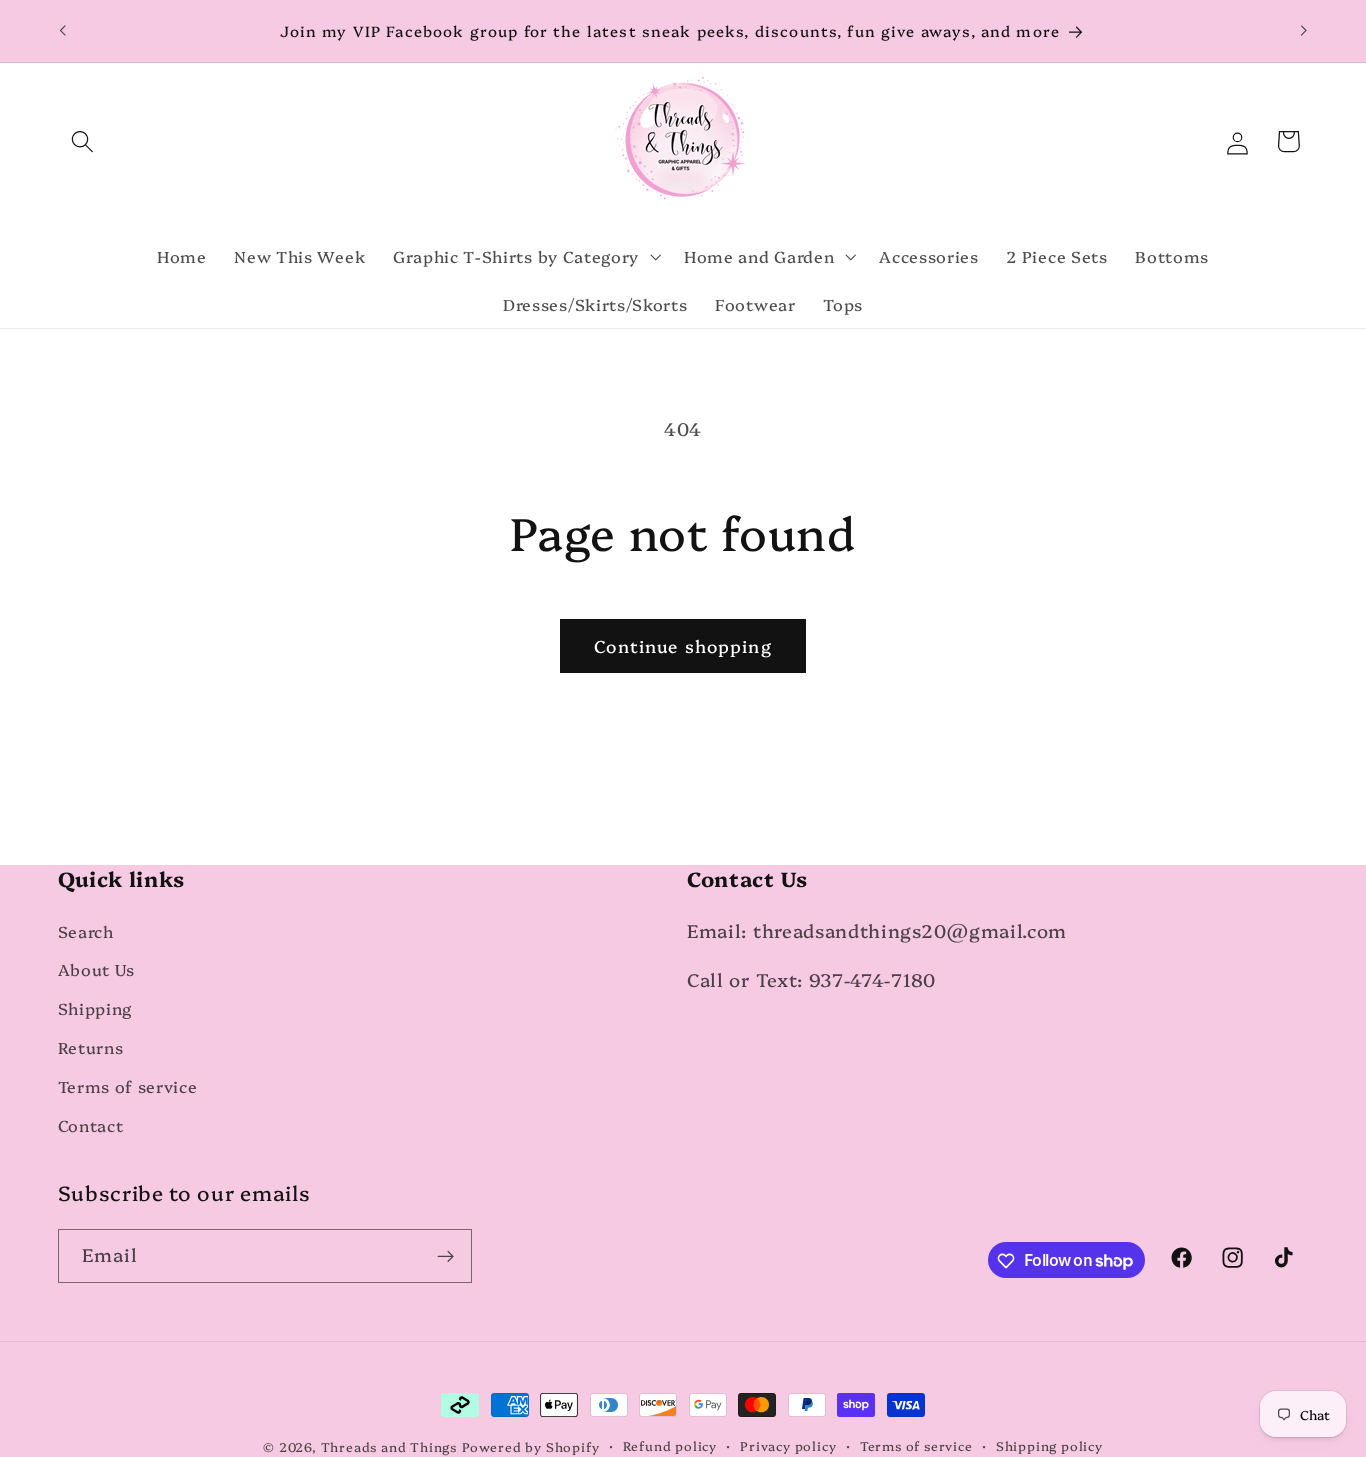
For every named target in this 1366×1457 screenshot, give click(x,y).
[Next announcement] (1304, 31)
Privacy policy (788, 1445)
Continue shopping (683, 645)
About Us (97, 970)
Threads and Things (389, 1446)
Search (86, 931)
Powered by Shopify (531, 1446)
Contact (91, 1125)
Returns (91, 1047)
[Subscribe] (445, 1256)
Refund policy (670, 1445)
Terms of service (128, 1086)
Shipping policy (1049, 1445)
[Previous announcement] (62, 31)
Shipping (95, 1009)
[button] (83, 141)
